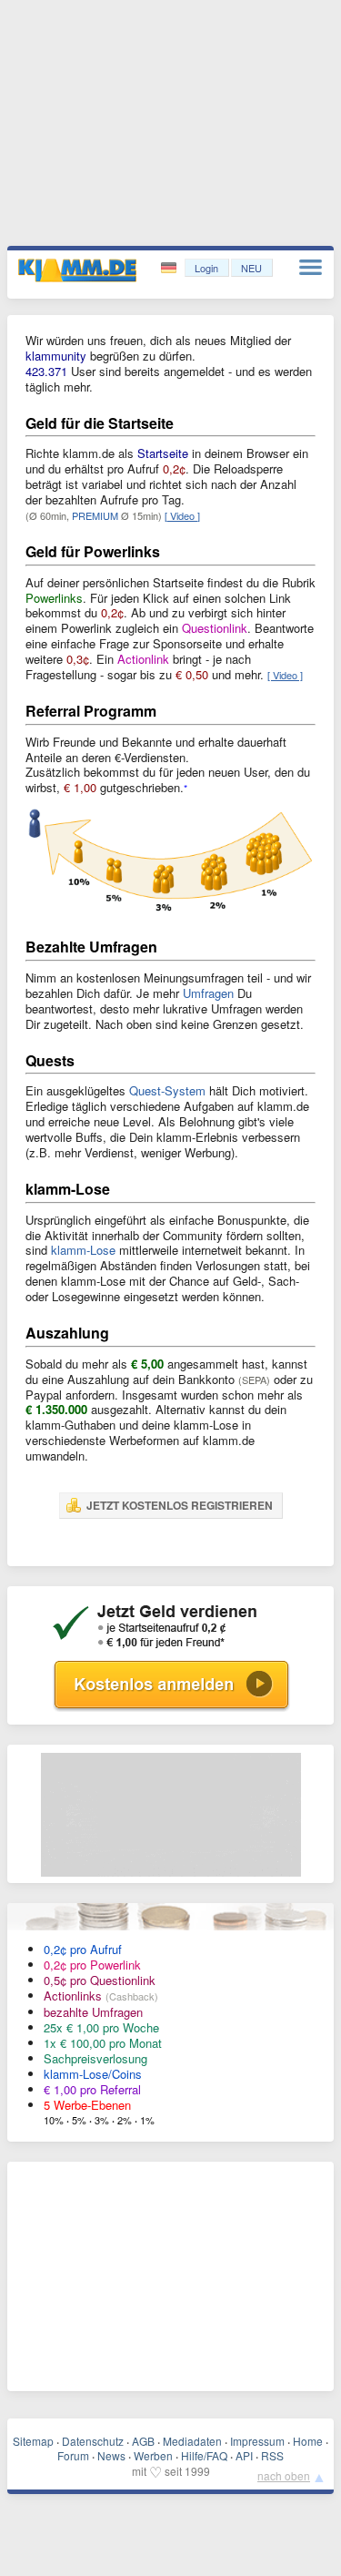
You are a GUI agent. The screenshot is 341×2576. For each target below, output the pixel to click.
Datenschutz (93, 2441)
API (244, 2455)
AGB (143, 2441)
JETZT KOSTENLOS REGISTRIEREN (180, 1505)
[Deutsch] (170, 268)
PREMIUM (95, 515)
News (111, 2455)
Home (308, 2441)
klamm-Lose (83, 1250)
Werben (153, 2455)
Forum (73, 2455)
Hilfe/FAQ (204, 2455)
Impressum (257, 2441)
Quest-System (167, 1090)
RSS (272, 2455)
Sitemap (33, 2441)
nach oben (284, 2475)
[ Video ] (182, 515)
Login (206, 268)
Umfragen (208, 993)
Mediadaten (192, 2441)
